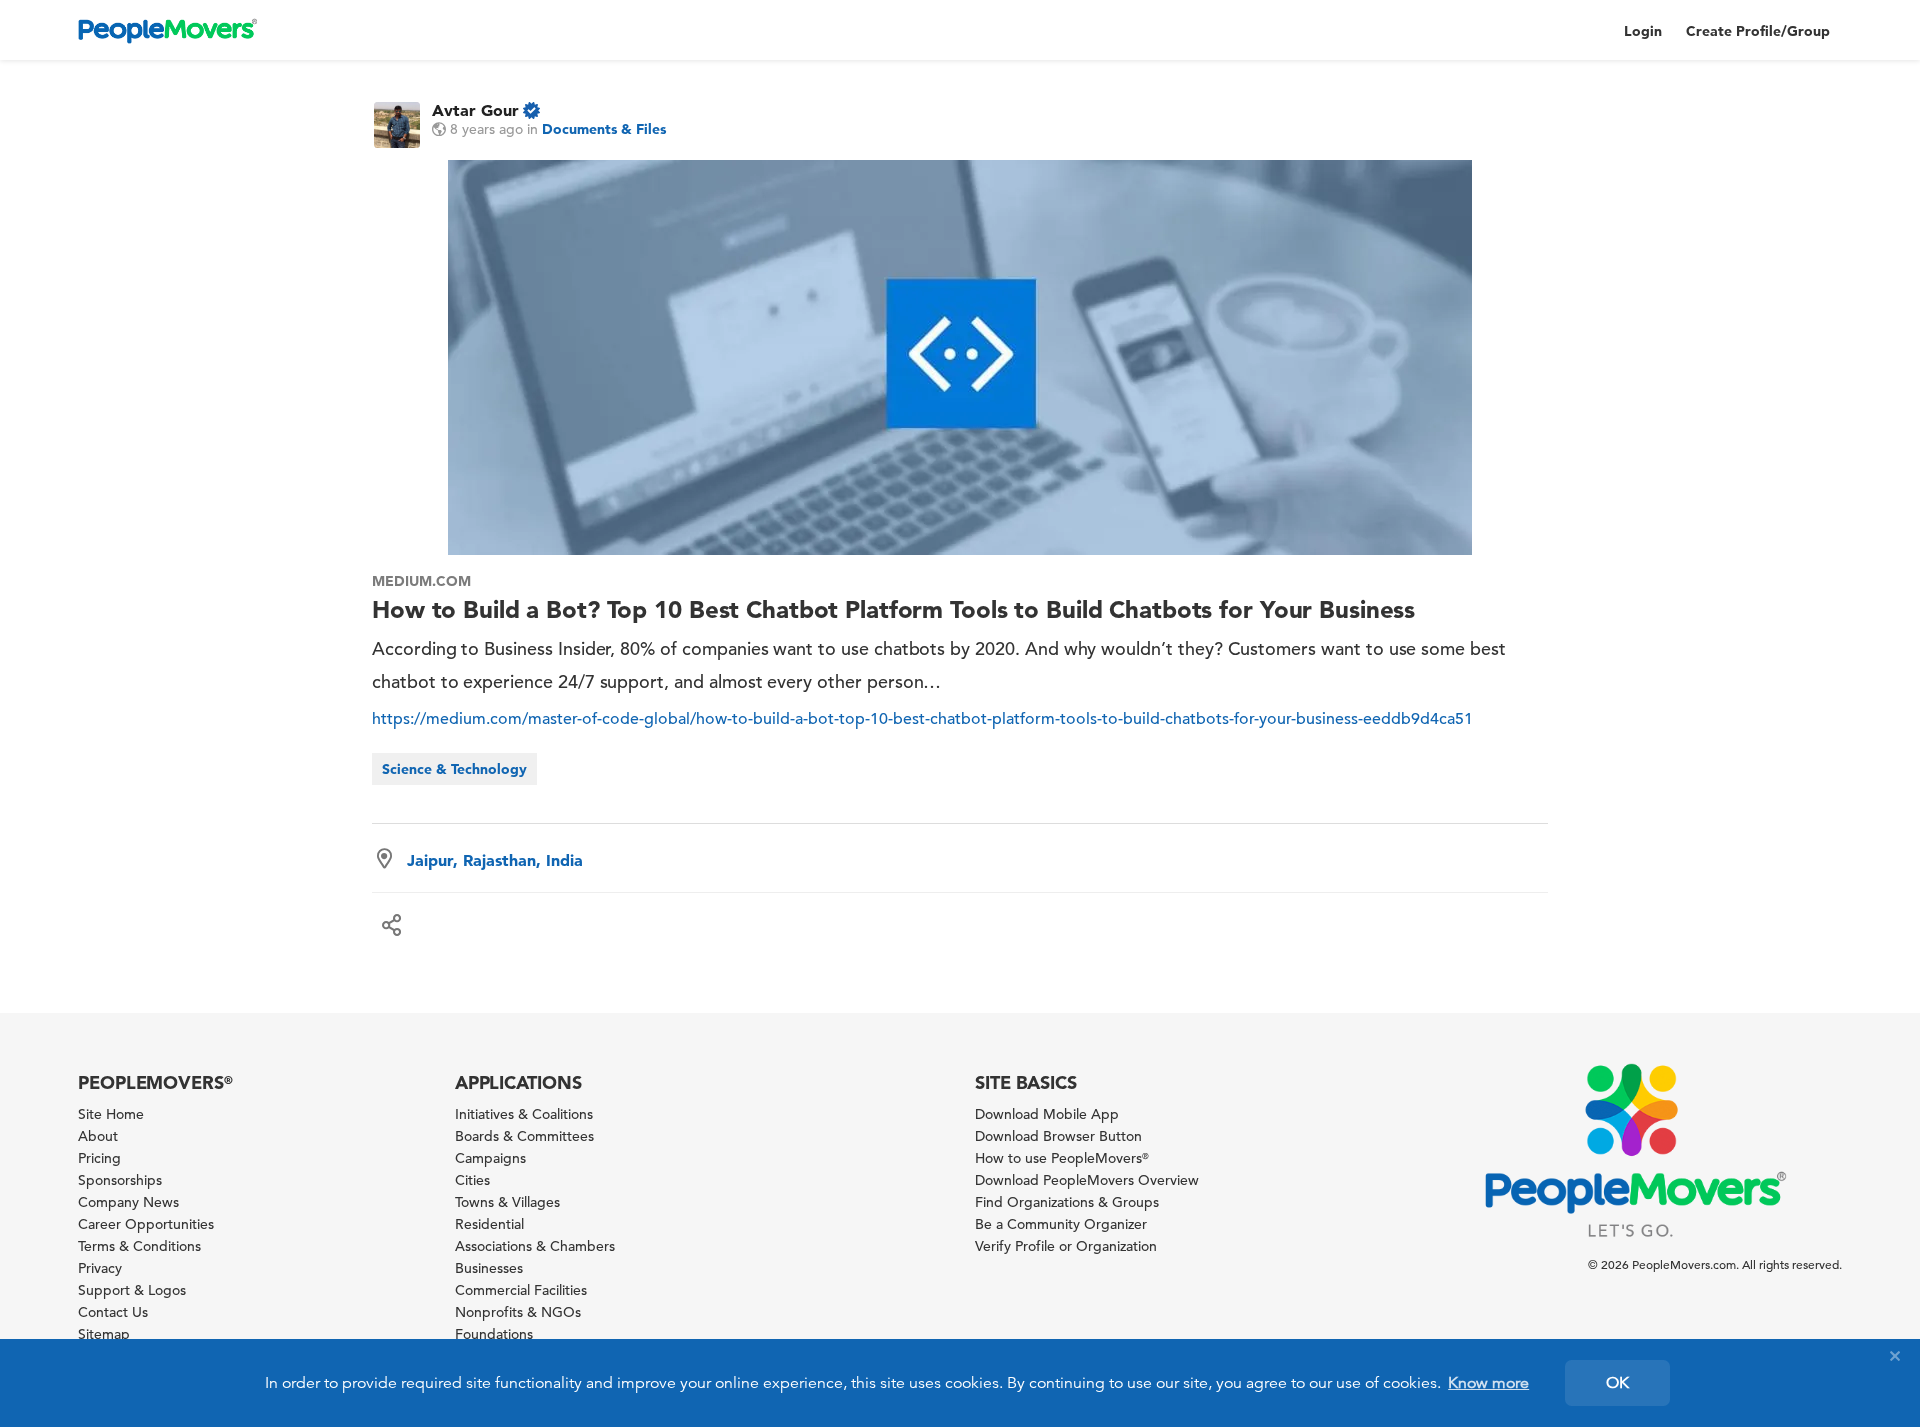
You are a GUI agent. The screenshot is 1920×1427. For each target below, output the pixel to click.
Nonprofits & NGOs (518, 1312)
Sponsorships (120, 1180)
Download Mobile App (1047, 1114)
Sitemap (104, 1334)
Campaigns (490, 1158)
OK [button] (1617, 1383)
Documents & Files (604, 129)
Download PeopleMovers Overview (1087, 1180)
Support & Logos (132, 1290)
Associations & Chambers (535, 1246)
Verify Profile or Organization (1066, 1246)
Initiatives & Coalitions (524, 1114)
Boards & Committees (524, 1136)
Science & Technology (454, 769)
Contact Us (113, 1312)
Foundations (494, 1334)
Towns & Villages (507, 1202)
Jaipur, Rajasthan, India (495, 860)
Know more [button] (1488, 1383)
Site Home (111, 1114)
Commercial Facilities (521, 1290)
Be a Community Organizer (1061, 1224)
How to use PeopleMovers (1062, 1158)
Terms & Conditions (139, 1246)
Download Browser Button (1058, 1136)
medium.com (421, 581)
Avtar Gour (475, 110)
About (98, 1136)
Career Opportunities (146, 1224)
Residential (489, 1224)
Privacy (100, 1268)
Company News (128, 1202)
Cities (472, 1180)
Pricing (99, 1158)
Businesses (489, 1268)
